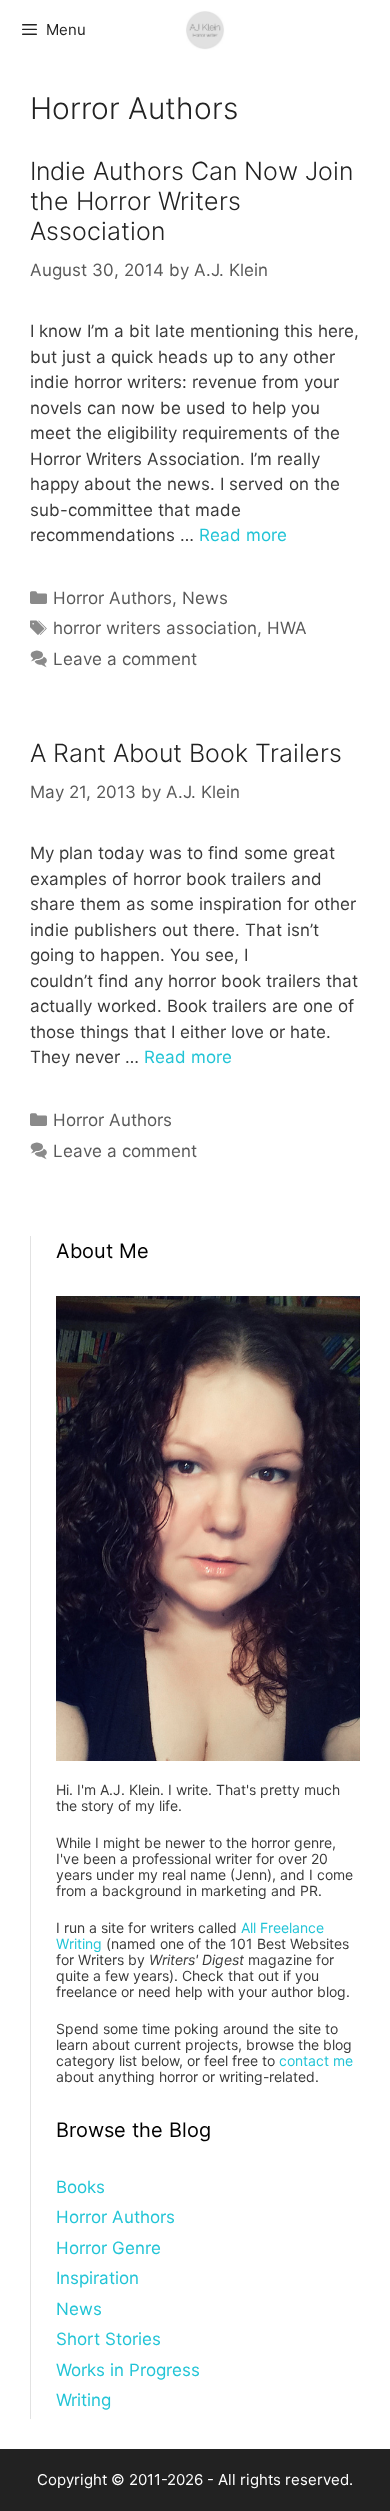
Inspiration (97, 2278)
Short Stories (108, 2339)
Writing (83, 2400)
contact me (316, 2060)
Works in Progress (128, 2370)
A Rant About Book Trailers (186, 753)
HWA (287, 628)
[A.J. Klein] (205, 30)
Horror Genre (108, 2248)
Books (80, 2187)
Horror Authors (112, 598)
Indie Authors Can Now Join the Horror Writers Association (191, 201)
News (205, 598)
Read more (243, 535)
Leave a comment (125, 659)
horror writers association (155, 628)
